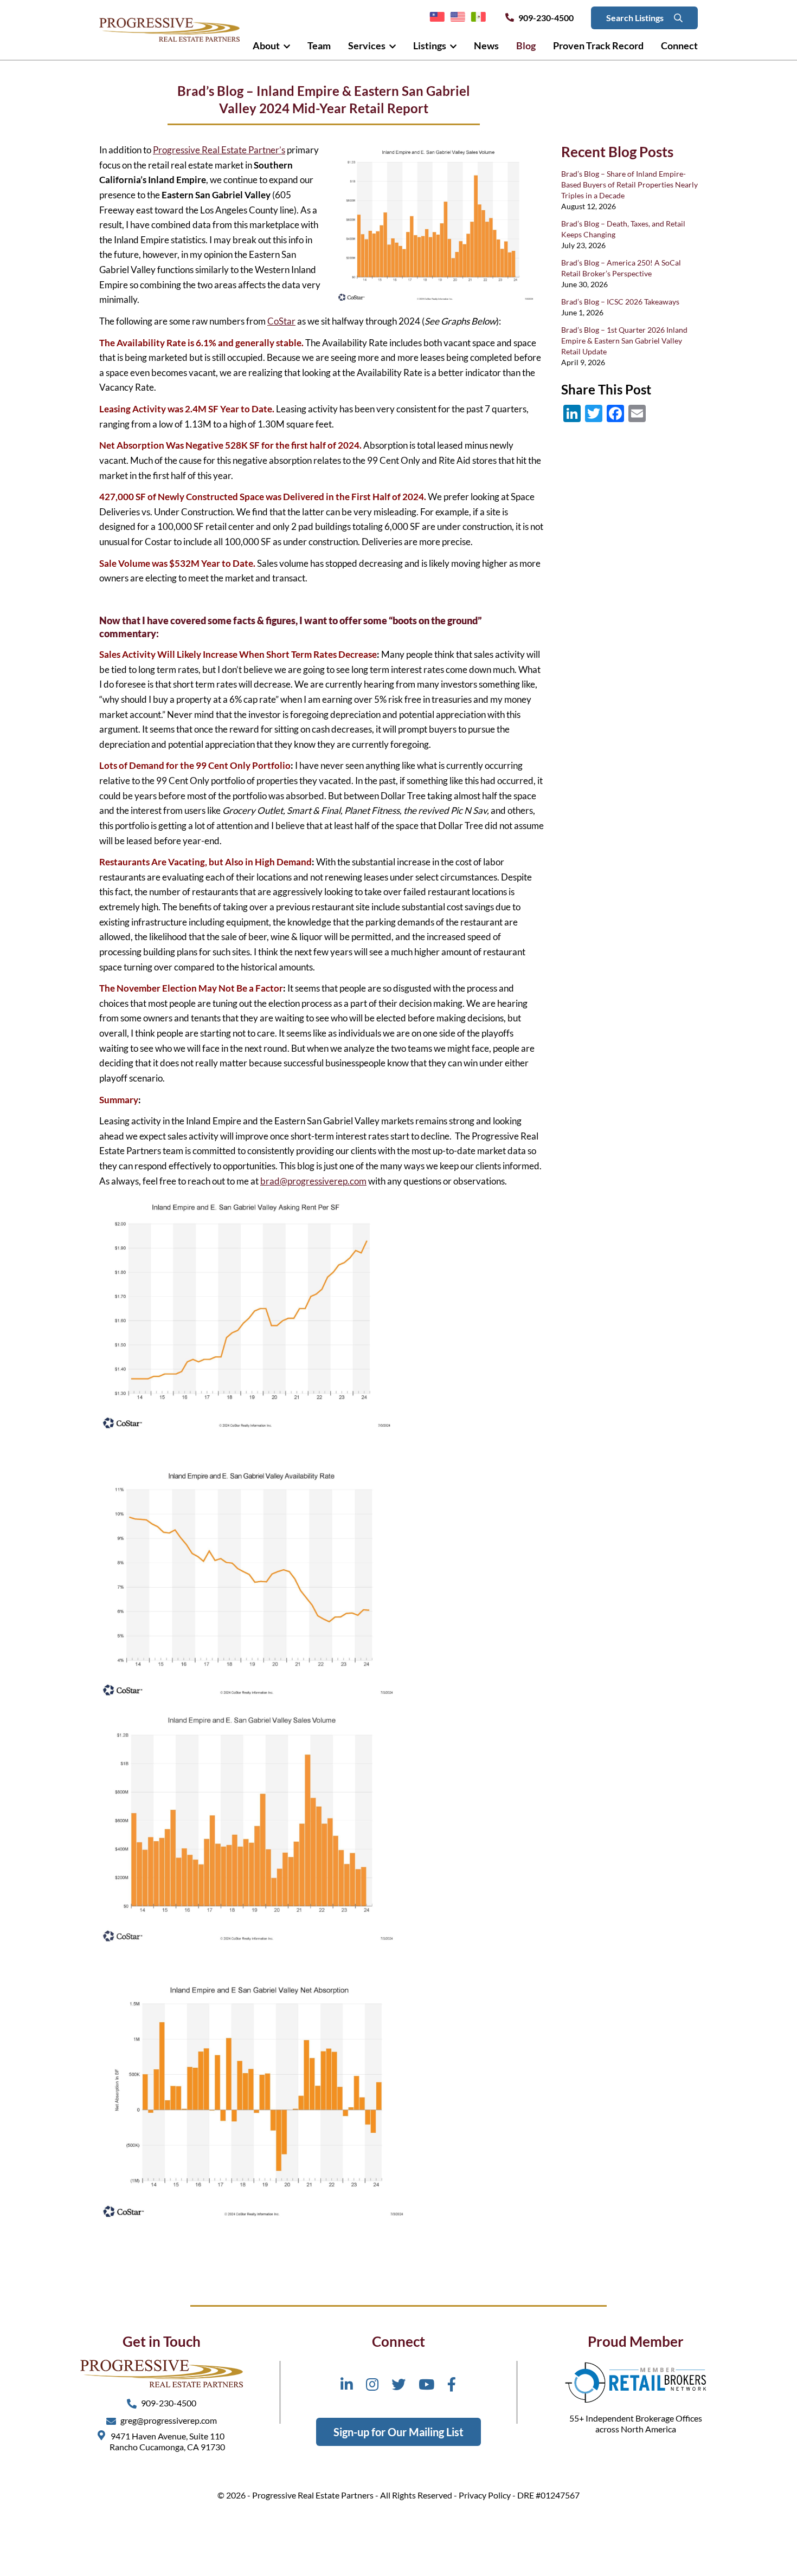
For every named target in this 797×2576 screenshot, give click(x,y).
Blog (526, 46)
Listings (430, 46)
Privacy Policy (485, 2495)
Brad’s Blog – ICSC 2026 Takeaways (620, 302)
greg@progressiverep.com (169, 2420)
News (486, 46)
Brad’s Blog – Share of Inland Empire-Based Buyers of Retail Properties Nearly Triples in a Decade (629, 185)
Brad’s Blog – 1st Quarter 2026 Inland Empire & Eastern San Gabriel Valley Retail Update (624, 341)
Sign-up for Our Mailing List (398, 2432)
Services (368, 46)
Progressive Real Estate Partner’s (219, 150)
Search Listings (636, 18)
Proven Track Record (598, 46)
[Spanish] (478, 17)
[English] (458, 17)
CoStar (281, 321)
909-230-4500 (546, 18)
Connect (679, 46)
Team (319, 46)
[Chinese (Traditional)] (437, 17)
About (267, 46)
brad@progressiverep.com (313, 1181)
